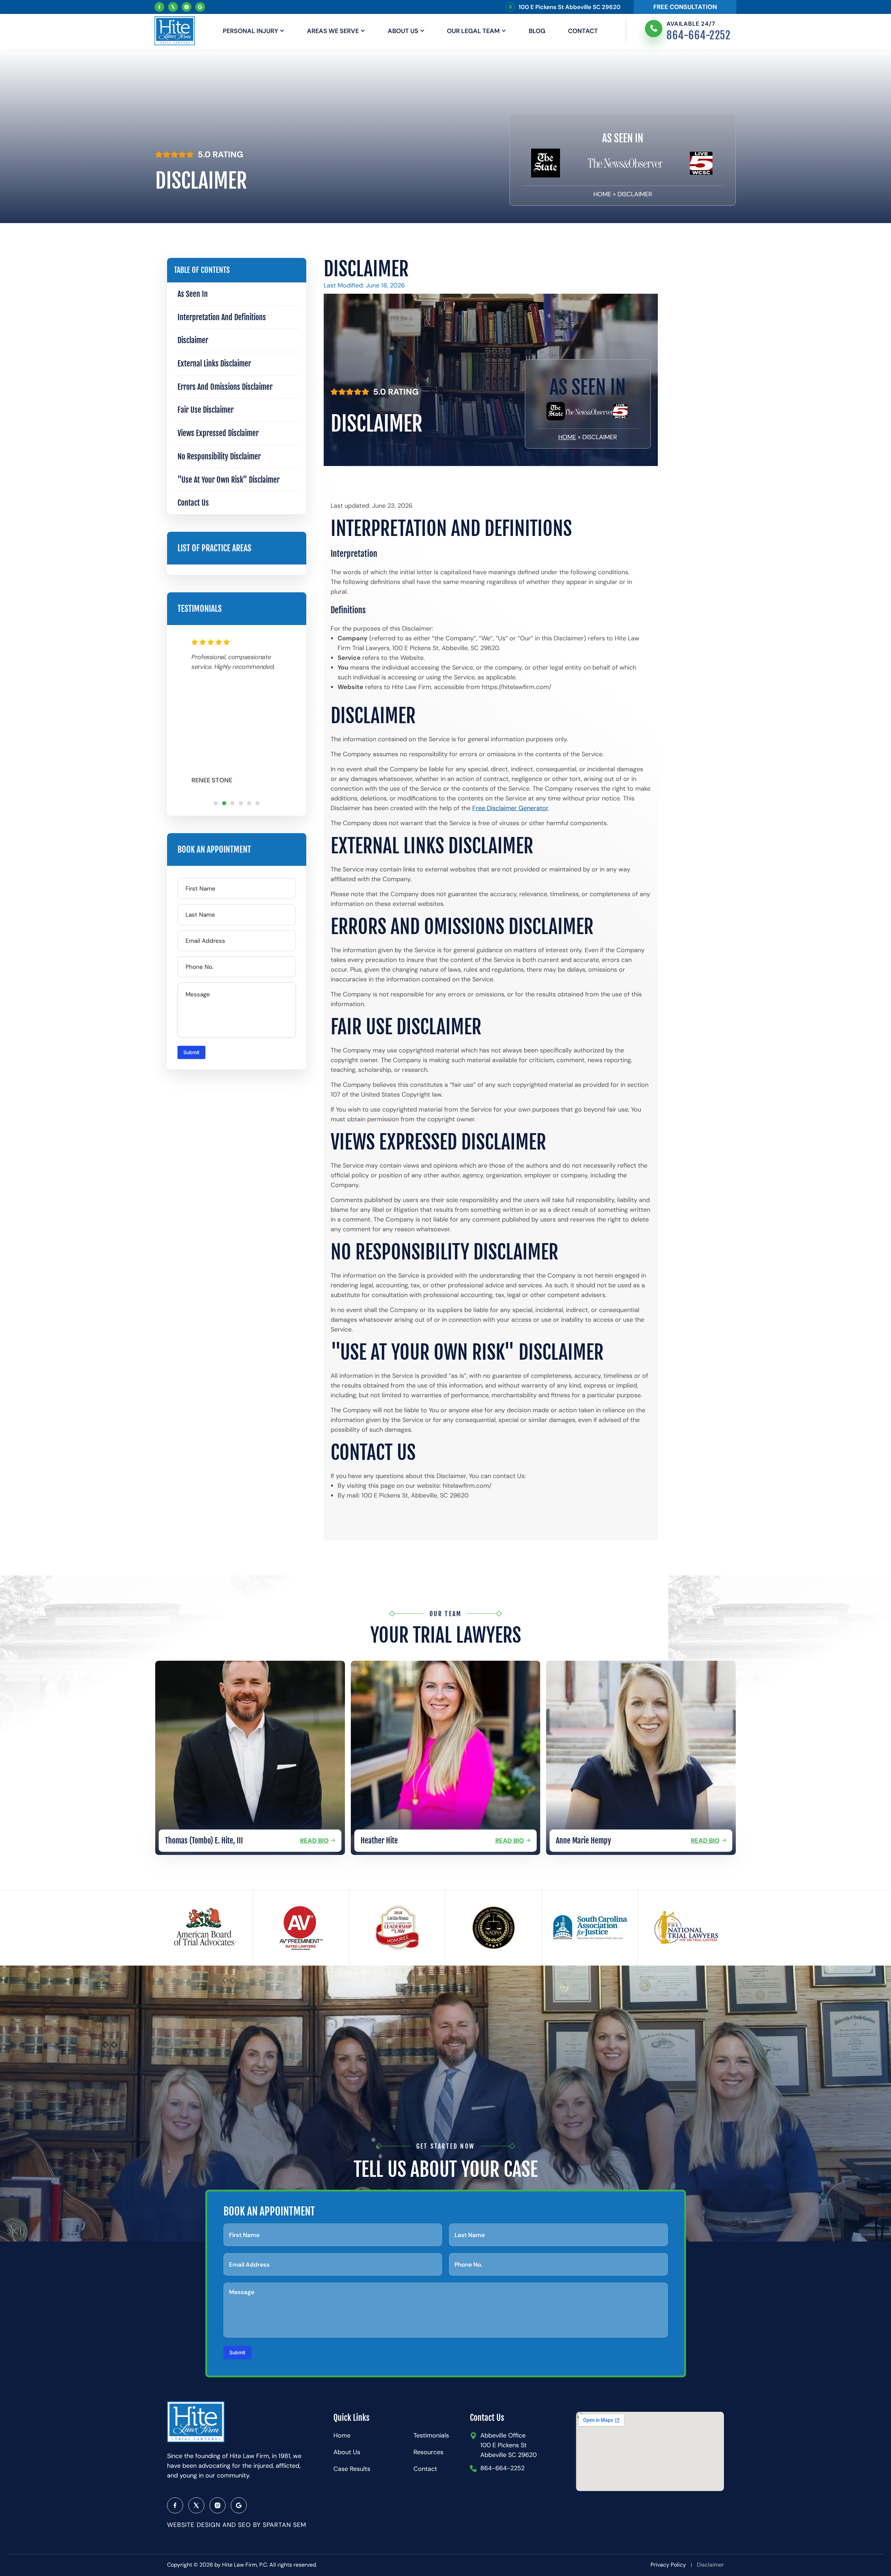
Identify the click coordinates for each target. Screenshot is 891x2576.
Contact (583, 31)
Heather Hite (379, 1840)
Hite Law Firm (239, 2565)
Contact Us (193, 503)
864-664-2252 (699, 35)
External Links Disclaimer (214, 364)
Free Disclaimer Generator (510, 808)
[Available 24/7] (654, 29)
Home (602, 194)
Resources (428, 2452)
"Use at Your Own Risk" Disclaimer (228, 480)
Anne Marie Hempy (584, 1840)
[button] (216, 803)
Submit (191, 1052)
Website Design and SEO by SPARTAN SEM (237, 2525)
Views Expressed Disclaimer (218, 433)
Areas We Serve (333, 31)
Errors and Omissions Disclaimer (225, 387)
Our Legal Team (473, 31)
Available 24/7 (691, 24)
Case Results (352, 2469)
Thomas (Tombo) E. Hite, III (204, 1840)
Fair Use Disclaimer (206, 410)
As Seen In (193, 294)
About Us (403, 31)
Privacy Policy (668, 2565)
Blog (537, 31)
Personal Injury (250, 31)
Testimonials (431, 2435)
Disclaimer (193, 340)
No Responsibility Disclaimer (219, 456)
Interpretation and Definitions (222, 317)
